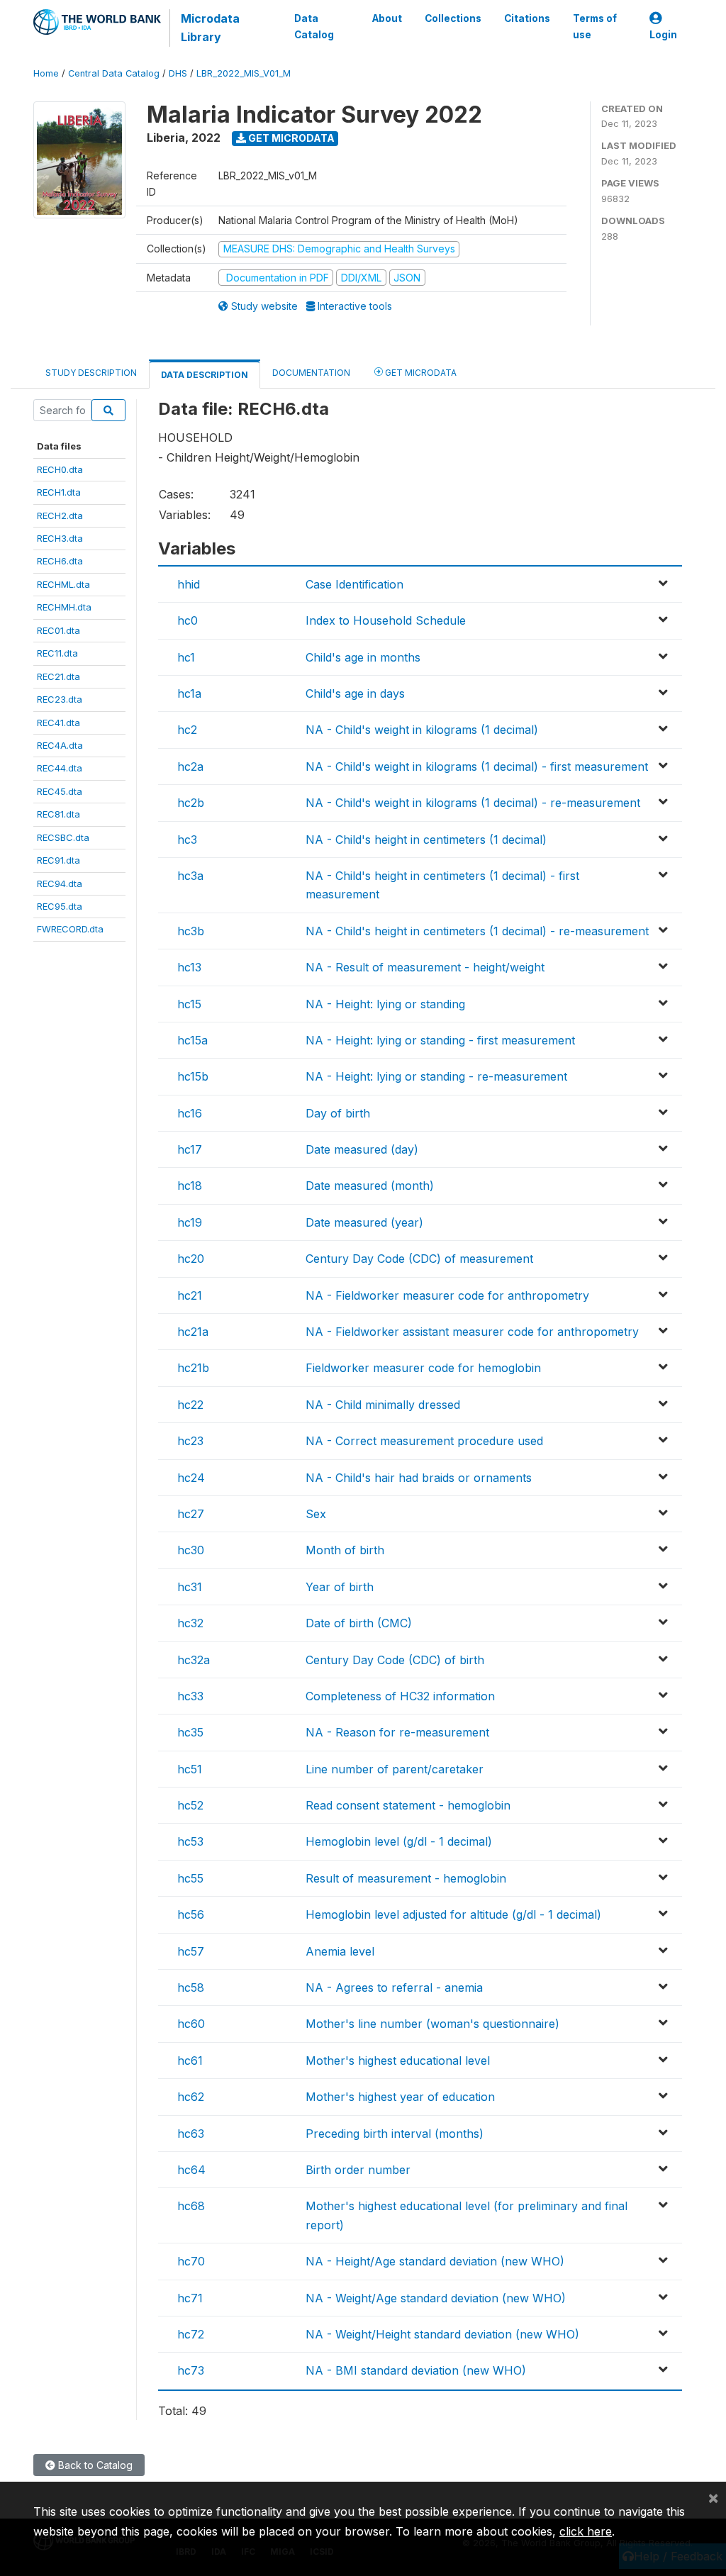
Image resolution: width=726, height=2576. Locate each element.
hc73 (191, 2370)
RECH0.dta (60, 469)
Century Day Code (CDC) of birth (395, 1660)
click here (586, 2531)
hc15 (189, 1004)
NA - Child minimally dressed (383, 1405)
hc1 (186, 657)
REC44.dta (60, 768)
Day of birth (338, 1113)
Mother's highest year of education (400, 2097)
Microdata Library (210, 28)
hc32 (190, 1623)
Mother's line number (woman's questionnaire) (432, 2024)
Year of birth (340, 1587)
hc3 (187, 840)
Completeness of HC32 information (400, 1696)
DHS (178, 73)
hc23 (190, 1441)
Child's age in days (355, 693)
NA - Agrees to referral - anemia (394, 1987)
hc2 (187, 730)
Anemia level (340, 1951)
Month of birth (345, 1550)
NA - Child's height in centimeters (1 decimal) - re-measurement (477, 931)
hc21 (190, 1295)
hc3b (191, 931)
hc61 (190, 2061)
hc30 (191, 1550)
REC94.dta (60, 883)
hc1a (189, 693)
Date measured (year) (364, 1222)
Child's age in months (363, 657)
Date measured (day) (362, 1149)
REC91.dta (58, 860)
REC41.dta (58, 723)
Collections (453, 18)
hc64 (191, 2170)
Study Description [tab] (91, 373)
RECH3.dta (60, 538)
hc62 (191, 2097)
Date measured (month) (370, 1186)
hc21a (193, 1332)
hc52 (190, 1805)
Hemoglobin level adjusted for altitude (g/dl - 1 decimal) (453, 1914)
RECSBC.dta (63, 837)
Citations (527, 18)
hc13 (189, 967)
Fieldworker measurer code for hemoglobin (423, 1368)
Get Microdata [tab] (420, 373)
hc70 (191, 2261)
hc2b (191, 803)
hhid (189, 584)
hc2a (190, 766)
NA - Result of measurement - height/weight (425, 967)
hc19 (190, 1222)
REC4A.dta (60, 745)
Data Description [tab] (205, 375)
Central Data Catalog (114, 73)
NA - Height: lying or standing (385, 1004)
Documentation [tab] (311, 373)
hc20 (191, 1259)
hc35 (190, 1732)
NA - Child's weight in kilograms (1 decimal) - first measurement (477, 766)
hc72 (191, 2334)
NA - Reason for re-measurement (397, 1732)
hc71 (190, 2298)
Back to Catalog (94, 2465)
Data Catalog (314, 26)
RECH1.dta (59, 492)
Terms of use (595, 26)
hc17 (190, 1149)
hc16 (190, 1113)
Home (46, 73)
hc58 (191, 1987)
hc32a (194, 1660)
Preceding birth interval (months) (395, 2134)
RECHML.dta (63, 584)
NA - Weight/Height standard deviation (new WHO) (442, 2334)
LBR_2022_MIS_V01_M (244, 73)
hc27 (191, 1514)
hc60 (191, 2024)
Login (663, 35)
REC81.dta (58, 814)
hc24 (191, 1478)
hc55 (190, 1878)
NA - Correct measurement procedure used (424, 1441)
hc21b (193, 1368)
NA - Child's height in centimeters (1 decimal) (426, 840)
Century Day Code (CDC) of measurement (419, 1259)
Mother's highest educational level (398, 2061)
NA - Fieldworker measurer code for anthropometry (447, 1295)
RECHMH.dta (64, 607)
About (387, 18)
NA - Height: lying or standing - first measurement (440, 1040)
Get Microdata (290, 138)
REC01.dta (58, 630)
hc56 (191, 1914)
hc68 (191, 2206)
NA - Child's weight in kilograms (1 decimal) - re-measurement (473, 803)
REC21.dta (58, 676)
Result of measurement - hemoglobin (406, 1878)
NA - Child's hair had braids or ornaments (419, 1478)
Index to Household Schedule (386, 620)
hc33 (190, 1696)
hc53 (190, 1841)
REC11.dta (57, 653)
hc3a (190, 876)
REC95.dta (60, 906)
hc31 (190, 1587)
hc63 (191, 2134)
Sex (316, 1514)
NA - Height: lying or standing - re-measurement (436, 1076)
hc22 (190, 1405)
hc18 (190, 1186)
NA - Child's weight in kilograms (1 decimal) (422, 730)
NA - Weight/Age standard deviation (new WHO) (436, 2298)
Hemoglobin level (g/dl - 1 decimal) (399, 1841)
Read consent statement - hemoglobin (408, 1805)
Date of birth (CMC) (359, 1623)
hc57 (191, 1951)
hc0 (188, 620)
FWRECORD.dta (70, 929)
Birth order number (358, 2170)
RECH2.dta (60, 515)
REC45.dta (60, 791)
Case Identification (354, 584)
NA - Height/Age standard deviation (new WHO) (435, 2261)
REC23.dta (60, 699)
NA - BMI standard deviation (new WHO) (416, 2370)
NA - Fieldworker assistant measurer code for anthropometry (472, 1332)
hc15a (192, 1040)
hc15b (193, 1076)
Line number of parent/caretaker (395, 1769)
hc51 (190, 1769)
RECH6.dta (60, 561)
